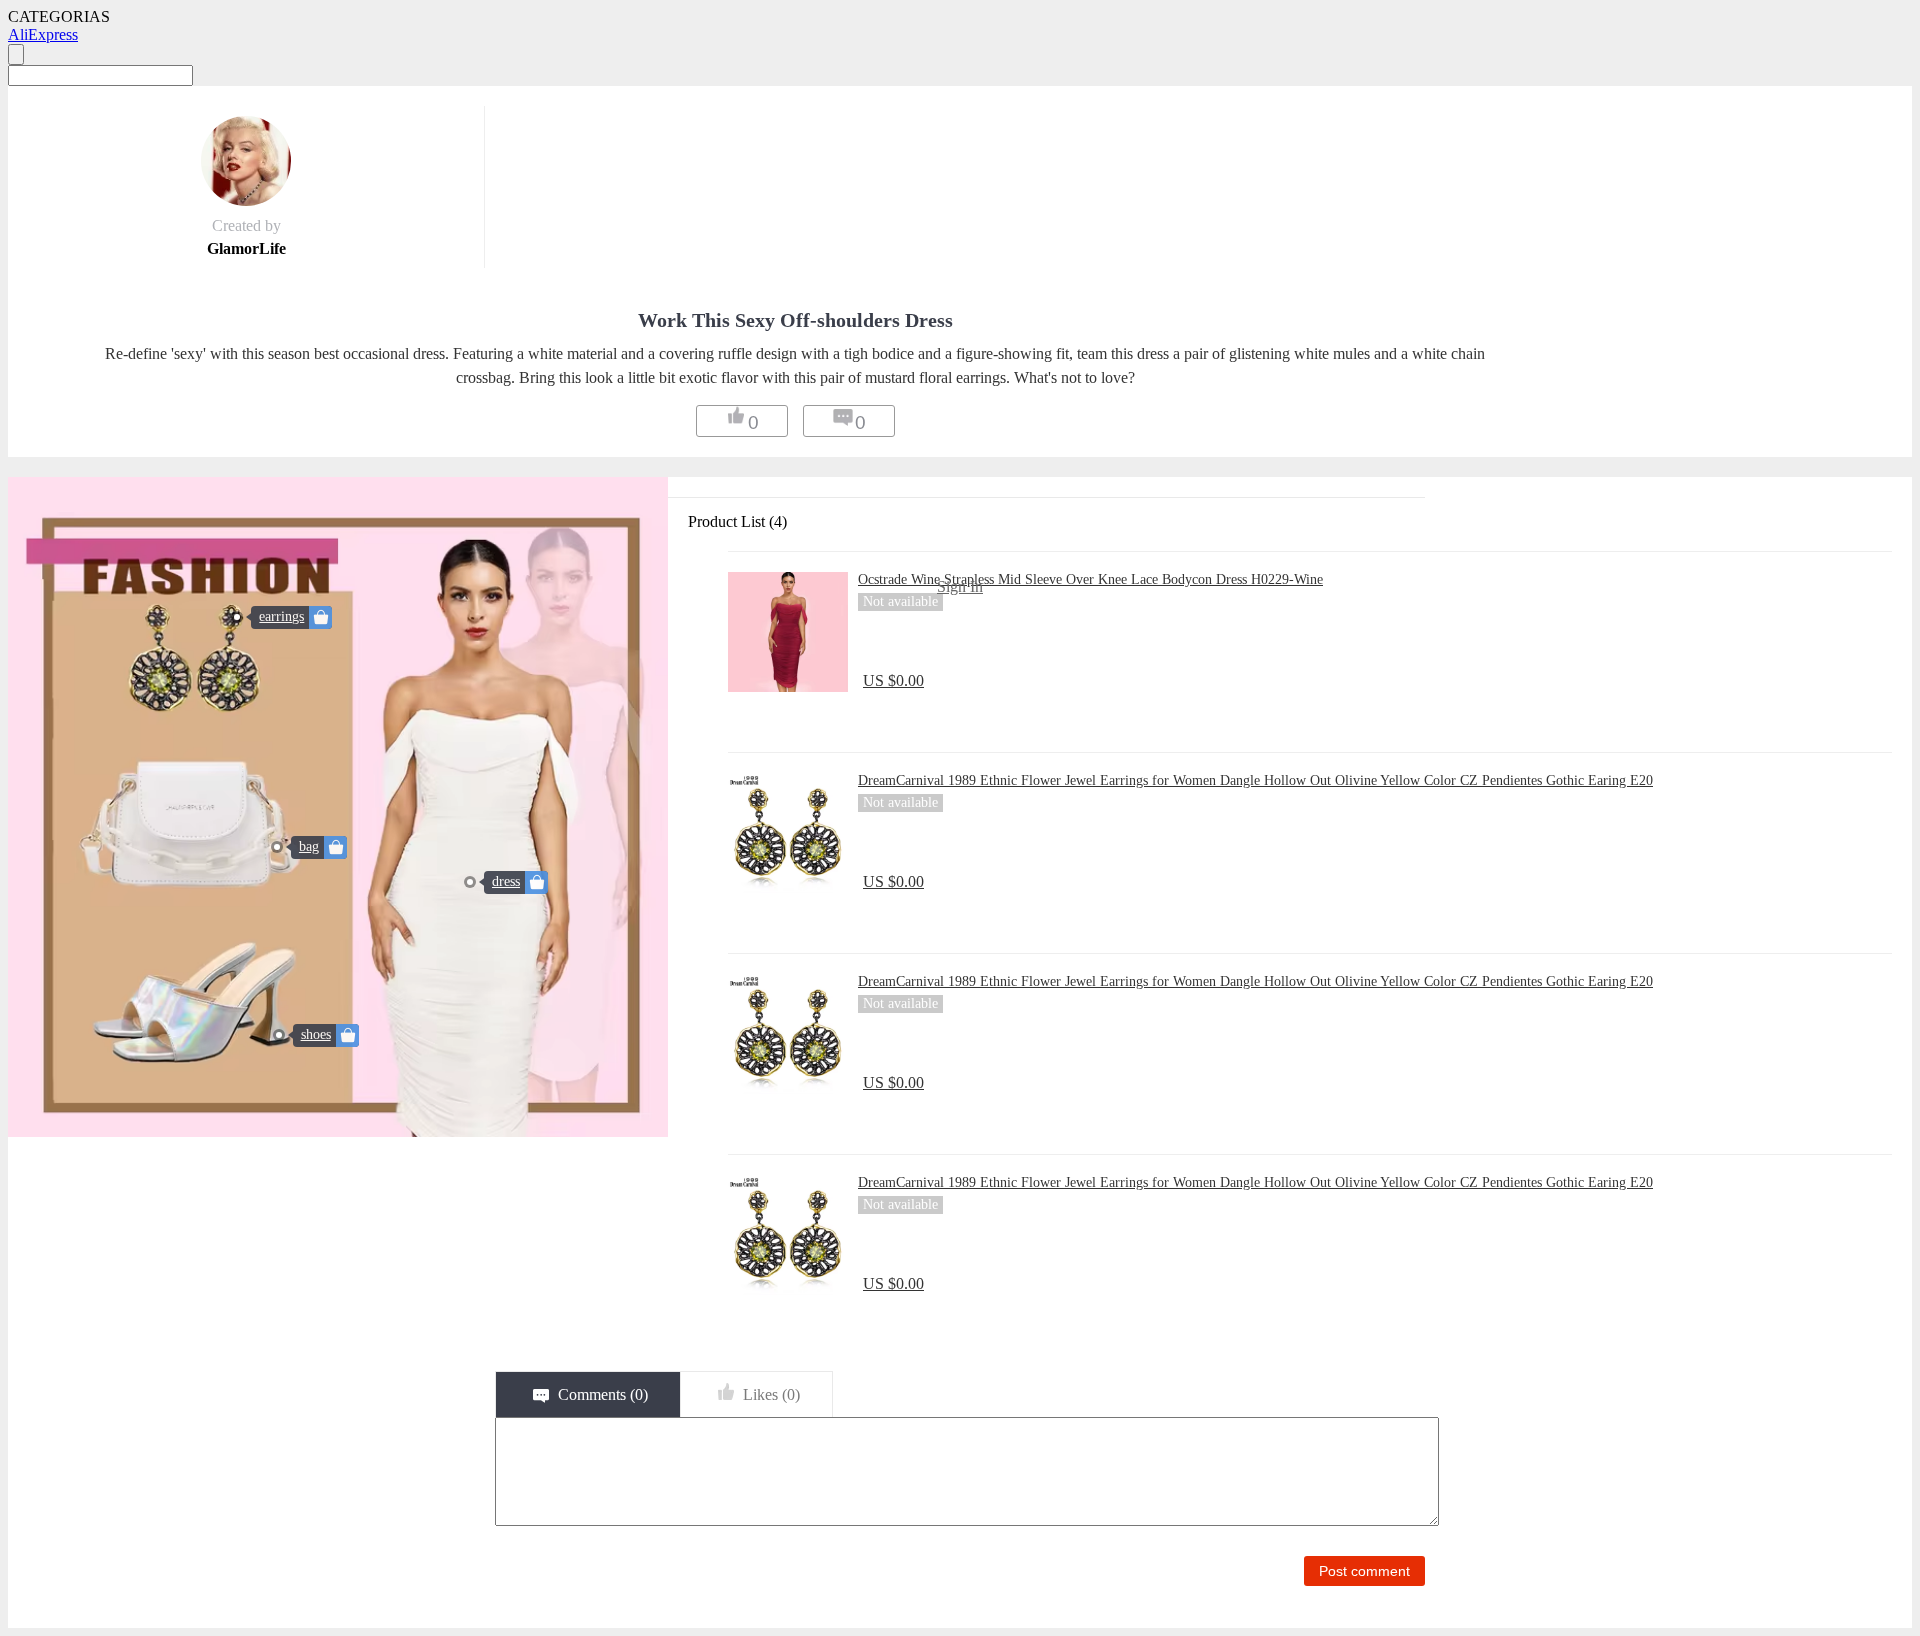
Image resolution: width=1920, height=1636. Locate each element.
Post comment (1364, 1571)
